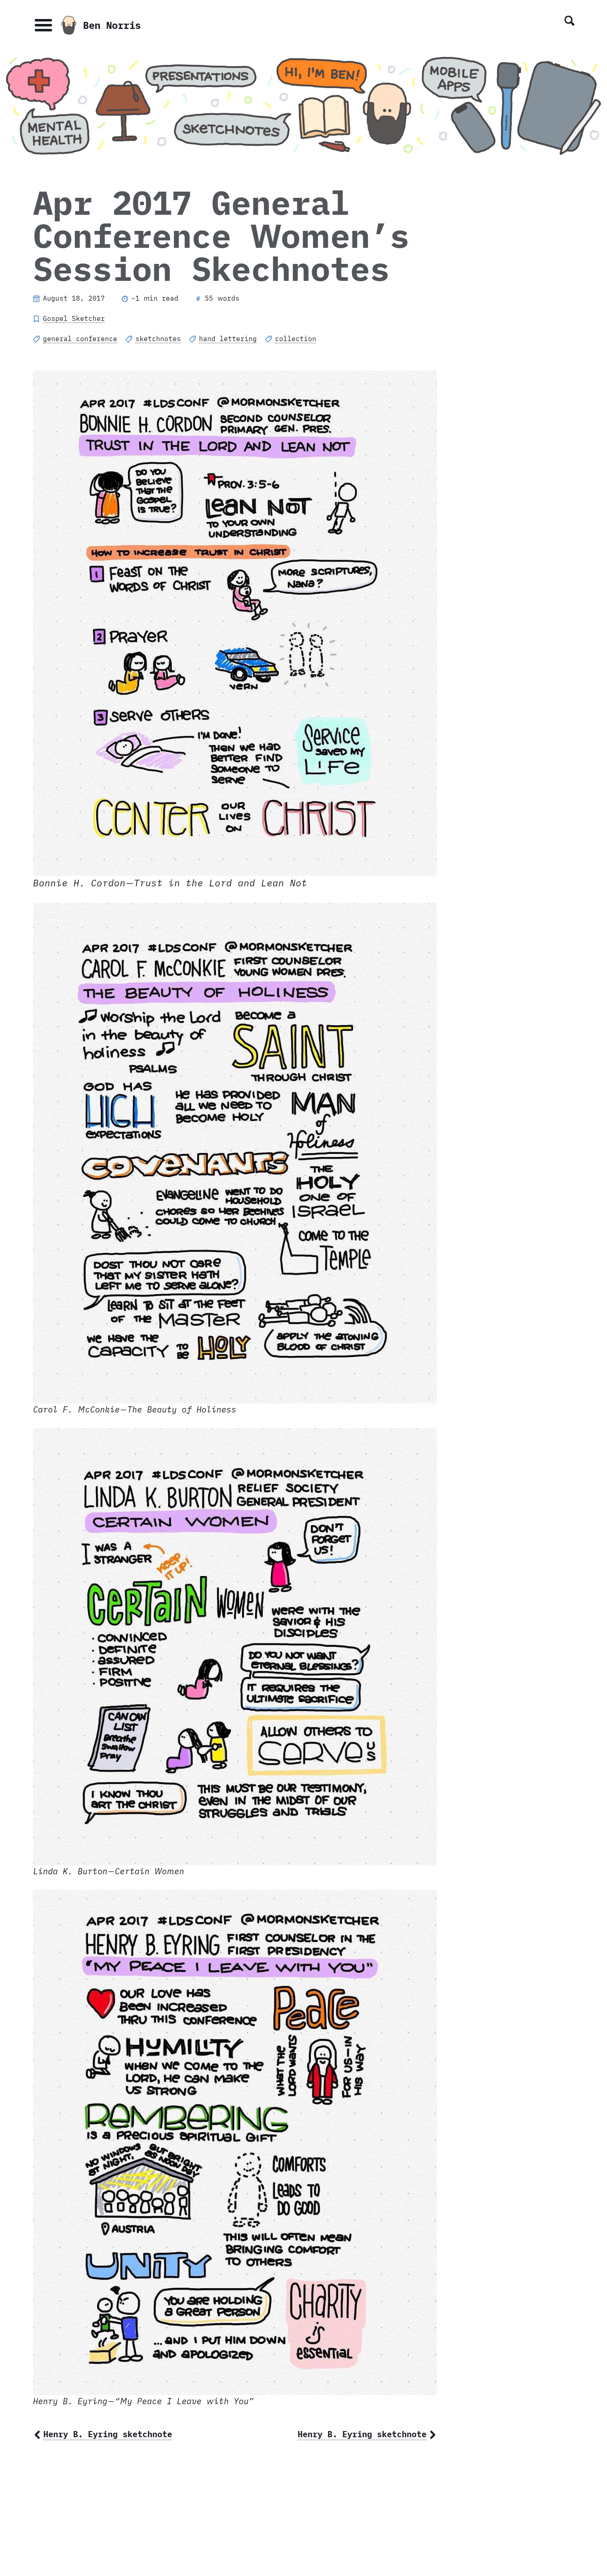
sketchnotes (158, 339)
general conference (80, 339)
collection (296, 339)
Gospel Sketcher (74, 318)
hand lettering (228, 339)
